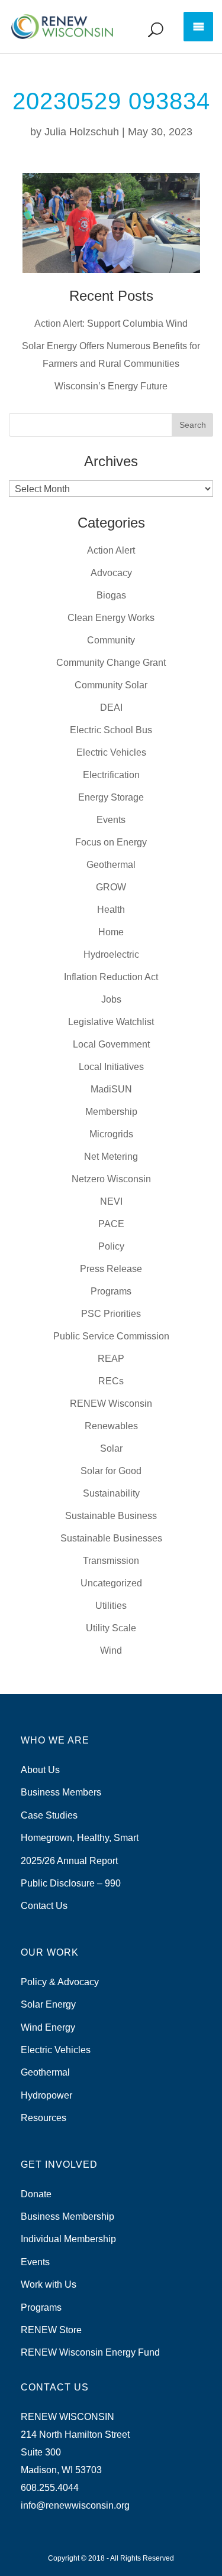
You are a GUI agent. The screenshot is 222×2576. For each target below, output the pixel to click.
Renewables (111, 1426)
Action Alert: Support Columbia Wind (111, 323)
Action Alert (111, 550)
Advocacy (111, 573)
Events (111, 820)
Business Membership (67, 2216)
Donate (36, 2194)
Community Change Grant (111, 663)
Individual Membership (68, 2239)
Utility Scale (111, 1628)
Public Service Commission (111, 1336)
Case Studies (49, 1815)
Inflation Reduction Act (111, 977)
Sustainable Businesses (111, 1538)
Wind (111, 1650)
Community (111, 640)
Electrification (111, 775)
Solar (111, 1448)
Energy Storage (111, 797)
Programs (111, 1291)
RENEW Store (51, 2330)
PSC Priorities (111, 1314)
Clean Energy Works (111, 618)
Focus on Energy (111, 842)
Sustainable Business (111, 1516)
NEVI (111, 1201)
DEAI (111, 708)
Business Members (61, 1792)
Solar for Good (111, 1471)
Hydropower (46, 2095)
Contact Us (44, 1906)
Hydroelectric (111, 954)
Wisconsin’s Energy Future (111, 386)
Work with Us (49, 2284)
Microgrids (111, 1134)
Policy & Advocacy (60, 1982)
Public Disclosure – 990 (71, 1883)
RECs (111, 1381)
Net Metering (111, 1157)
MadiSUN (111, 1089)
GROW (111, 887)
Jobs (111, 999)
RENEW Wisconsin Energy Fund (90, 2352)
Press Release (111, 1269)
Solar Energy (48, 2004)
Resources (44, 2118)
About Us (40, 1770)
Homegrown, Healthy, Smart (80, 1838)
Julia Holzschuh (82, 132)
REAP (111, 1359)
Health (111, 910)
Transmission (111, 1561)
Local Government (111, 1044)
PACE (111, 1224)
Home (111, 932)
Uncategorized (111, 1583)
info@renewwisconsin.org (75, 2505)
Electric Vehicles (111, 752)
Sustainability (111, 1493)
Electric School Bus (111, 730)
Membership (111, 1112)
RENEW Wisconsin (111, 1404)
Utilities (111, 1606)
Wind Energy (48, 2027)
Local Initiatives (111, 1067)
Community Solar (111, 685)
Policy (111, 1246)
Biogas (111, 595)
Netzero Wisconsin (111, 1179)
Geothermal (111, 865)
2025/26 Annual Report (69, 1861)
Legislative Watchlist (111, 1022)
